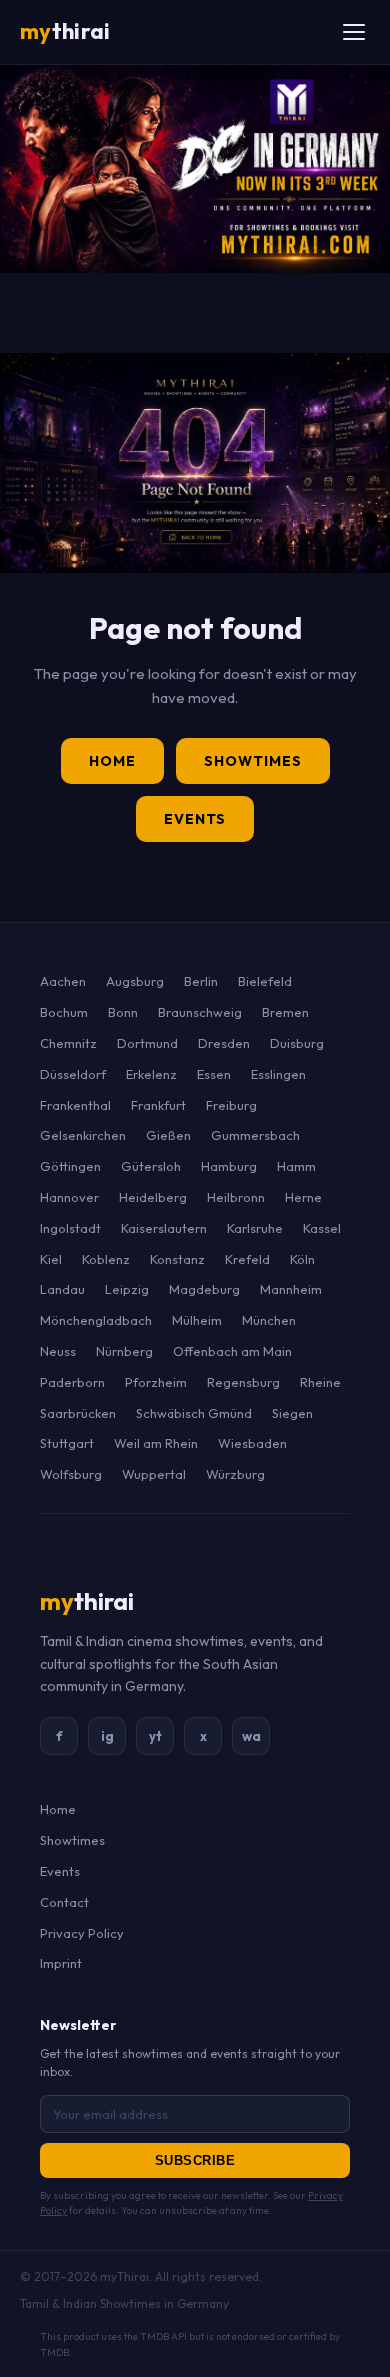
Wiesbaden (252, 1443)
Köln (302, 1259)
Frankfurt (158, 1105)
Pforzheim (156, 1382)
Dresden (224, 1043)
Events (195, 819)
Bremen (285, 1012)
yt (155, 1736)
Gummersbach (255, 1135)
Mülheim (197, 1320)
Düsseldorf (73, 1074)
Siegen (292, 1413)
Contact (64, 1902)
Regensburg (243, 1382)
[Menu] (354, 32)
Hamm (296, 1166)
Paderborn (72, 1382)
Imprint (61, 1963)
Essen (214, 1074)
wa (251, 1736)
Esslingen (278, 1074)
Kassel (322, 1228)
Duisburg (297, 1043)
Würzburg (235, 1474)
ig (107, 1736)
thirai (65, 31)
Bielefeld (265, 981)
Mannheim (291, 1289)
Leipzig (127, 1289)
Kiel (51, 1259)
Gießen (168, 1135)
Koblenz (106, 1259)
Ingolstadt (70, 1228)
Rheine (320, 1382)
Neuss (58, 1351)
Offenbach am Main (232, 1351)
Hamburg (229, 1166)
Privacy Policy (82, 1933)
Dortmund (147, 1043)
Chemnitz (68, 1043)
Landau (62, 1289)
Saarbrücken (78, 1413)
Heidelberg (153, 1197)
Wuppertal (154, 1474)
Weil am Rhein (156, 1443)
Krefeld (247, 1259)
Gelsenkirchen (83, 1135)
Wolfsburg (71, 1474)
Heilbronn (236, 1197)
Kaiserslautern (164, 1228)
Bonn (123, 1012)
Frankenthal (75, 1105)
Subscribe (195, 2160)
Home (112, 761)
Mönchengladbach (96, 1320)
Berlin (201, 981)
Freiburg (231, 1105)
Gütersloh (151, 1166)
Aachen (63, 981)
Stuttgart (67, 1443)
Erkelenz (151, 1074)
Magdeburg (204, 1289)
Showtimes (253, 761)
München (269, 1320)
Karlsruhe (255, 1228)
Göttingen (70, 1166)
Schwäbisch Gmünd (194, 1413)
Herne (303, 1197)
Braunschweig (200, 1012)
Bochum (64, 1012)
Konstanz (177, 1259)
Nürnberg (124, 1351)
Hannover (69, 1197)
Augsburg (135, 981)
